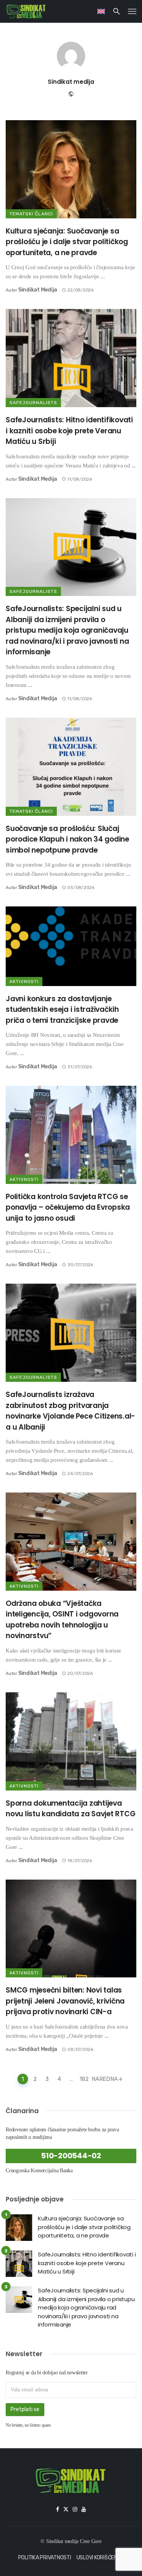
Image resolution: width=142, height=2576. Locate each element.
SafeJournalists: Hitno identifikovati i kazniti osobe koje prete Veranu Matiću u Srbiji (69, 431)
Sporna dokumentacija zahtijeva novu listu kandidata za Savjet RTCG (70, 1809)
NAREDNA (105, 2079)
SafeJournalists (33, 403)
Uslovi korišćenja (100, 2558)
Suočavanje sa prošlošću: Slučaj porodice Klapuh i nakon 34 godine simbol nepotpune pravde (67, 839)
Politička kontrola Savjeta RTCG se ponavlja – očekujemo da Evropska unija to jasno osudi (68, 1207)
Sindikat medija (71, 82)
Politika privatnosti (45, 2558)
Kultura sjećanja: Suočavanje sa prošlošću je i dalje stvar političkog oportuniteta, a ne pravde (67, 242)
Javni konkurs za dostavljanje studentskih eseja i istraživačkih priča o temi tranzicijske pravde (62, 1010)
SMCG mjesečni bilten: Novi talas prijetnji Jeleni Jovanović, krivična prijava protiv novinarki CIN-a (65, 2001)
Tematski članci (31, 214)
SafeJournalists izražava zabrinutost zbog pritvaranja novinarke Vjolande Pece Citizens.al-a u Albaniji (70, 1411)
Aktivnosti (24, 981)
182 (84, 2079)
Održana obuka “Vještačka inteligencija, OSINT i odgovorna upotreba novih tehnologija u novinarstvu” (62, 1620)
